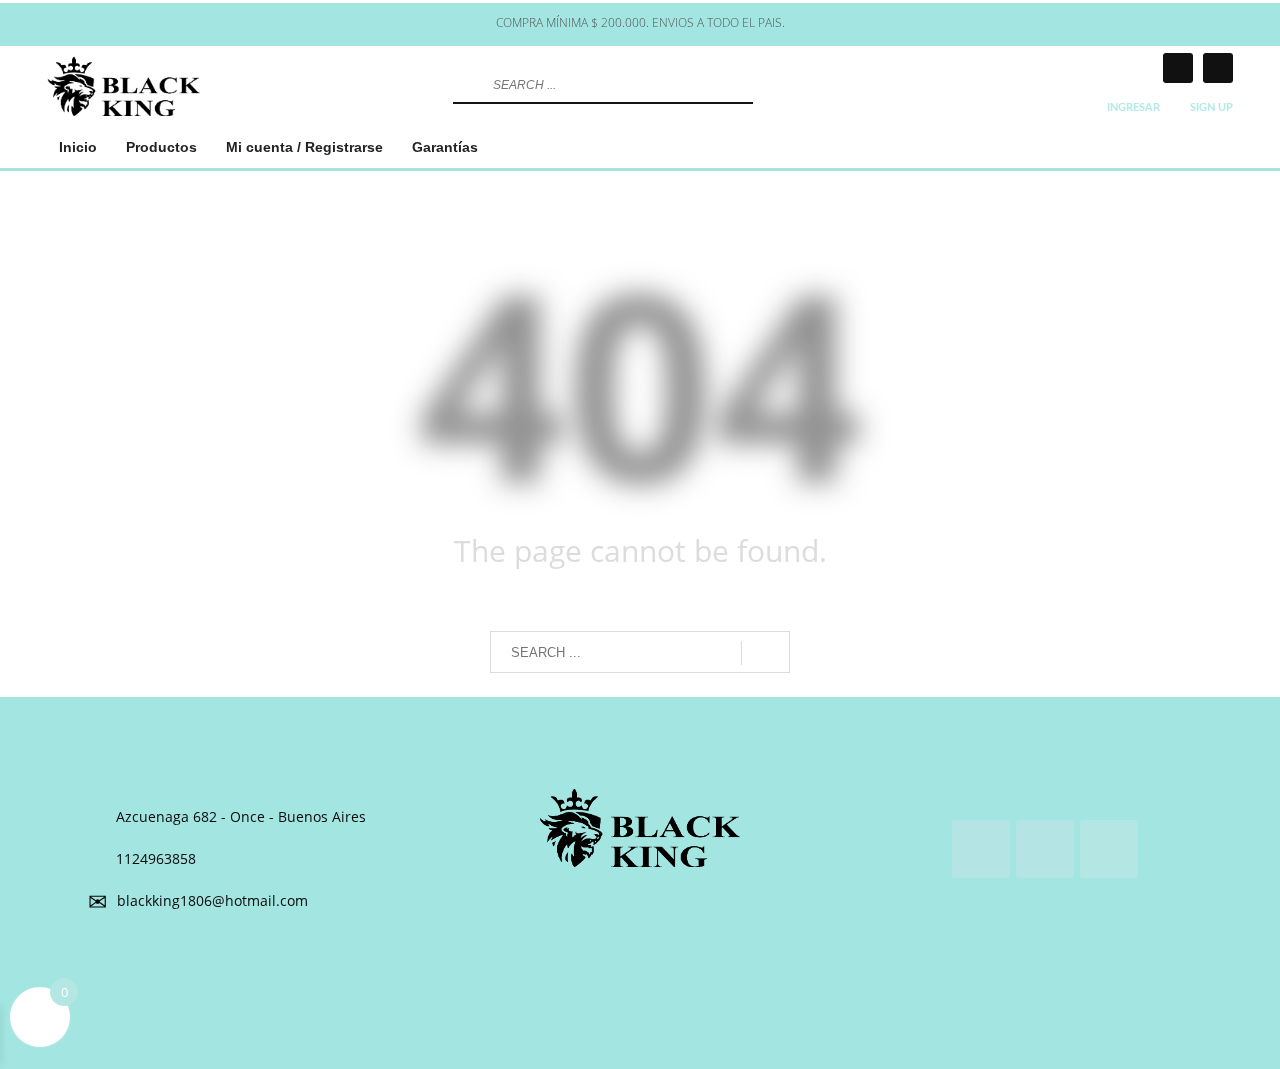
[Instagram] (1178, 68)
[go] (466, 85)
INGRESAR (1133, 107)
